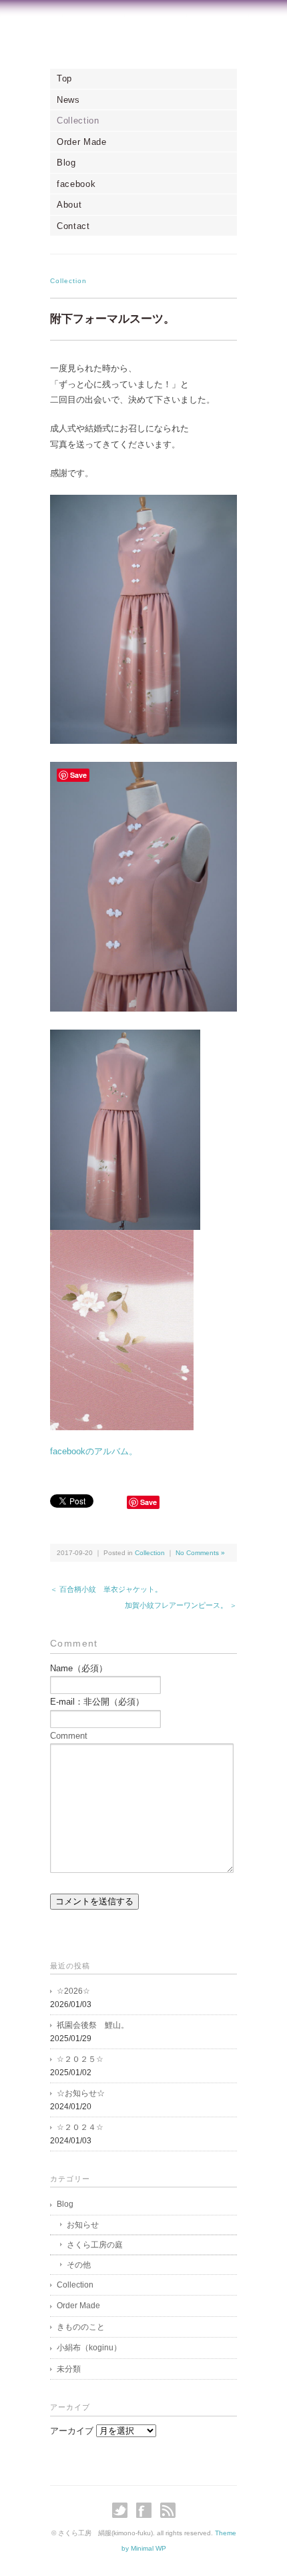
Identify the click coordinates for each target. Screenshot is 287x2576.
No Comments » (200, 1553)
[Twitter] (123, 2510)
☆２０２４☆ (80, 2127)
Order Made (82, 142)
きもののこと (81, 2327)
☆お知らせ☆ (81, 2093)
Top (64, 78)
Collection (78, 121)
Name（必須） (79, 1668)
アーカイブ (72, 2431)
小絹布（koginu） (89, 2348)
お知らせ (83, 2225)
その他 (79, 2265)
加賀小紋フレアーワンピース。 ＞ (181, 1605)
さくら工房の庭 (95, 2245)
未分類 (69, 2369)
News (68, 100)
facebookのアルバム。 (94, 1451)
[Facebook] (147, 2510)
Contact (73, 226)
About (69, 205)
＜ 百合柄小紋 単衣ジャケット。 (106, 1589)
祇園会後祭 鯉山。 (93, 2025)
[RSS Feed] (168, 2510)
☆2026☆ (73, 1991)
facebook (76, 184)
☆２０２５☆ (80, 2059)
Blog (66, 163)
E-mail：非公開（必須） (97, 1702)
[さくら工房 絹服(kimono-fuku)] (143, 38)
